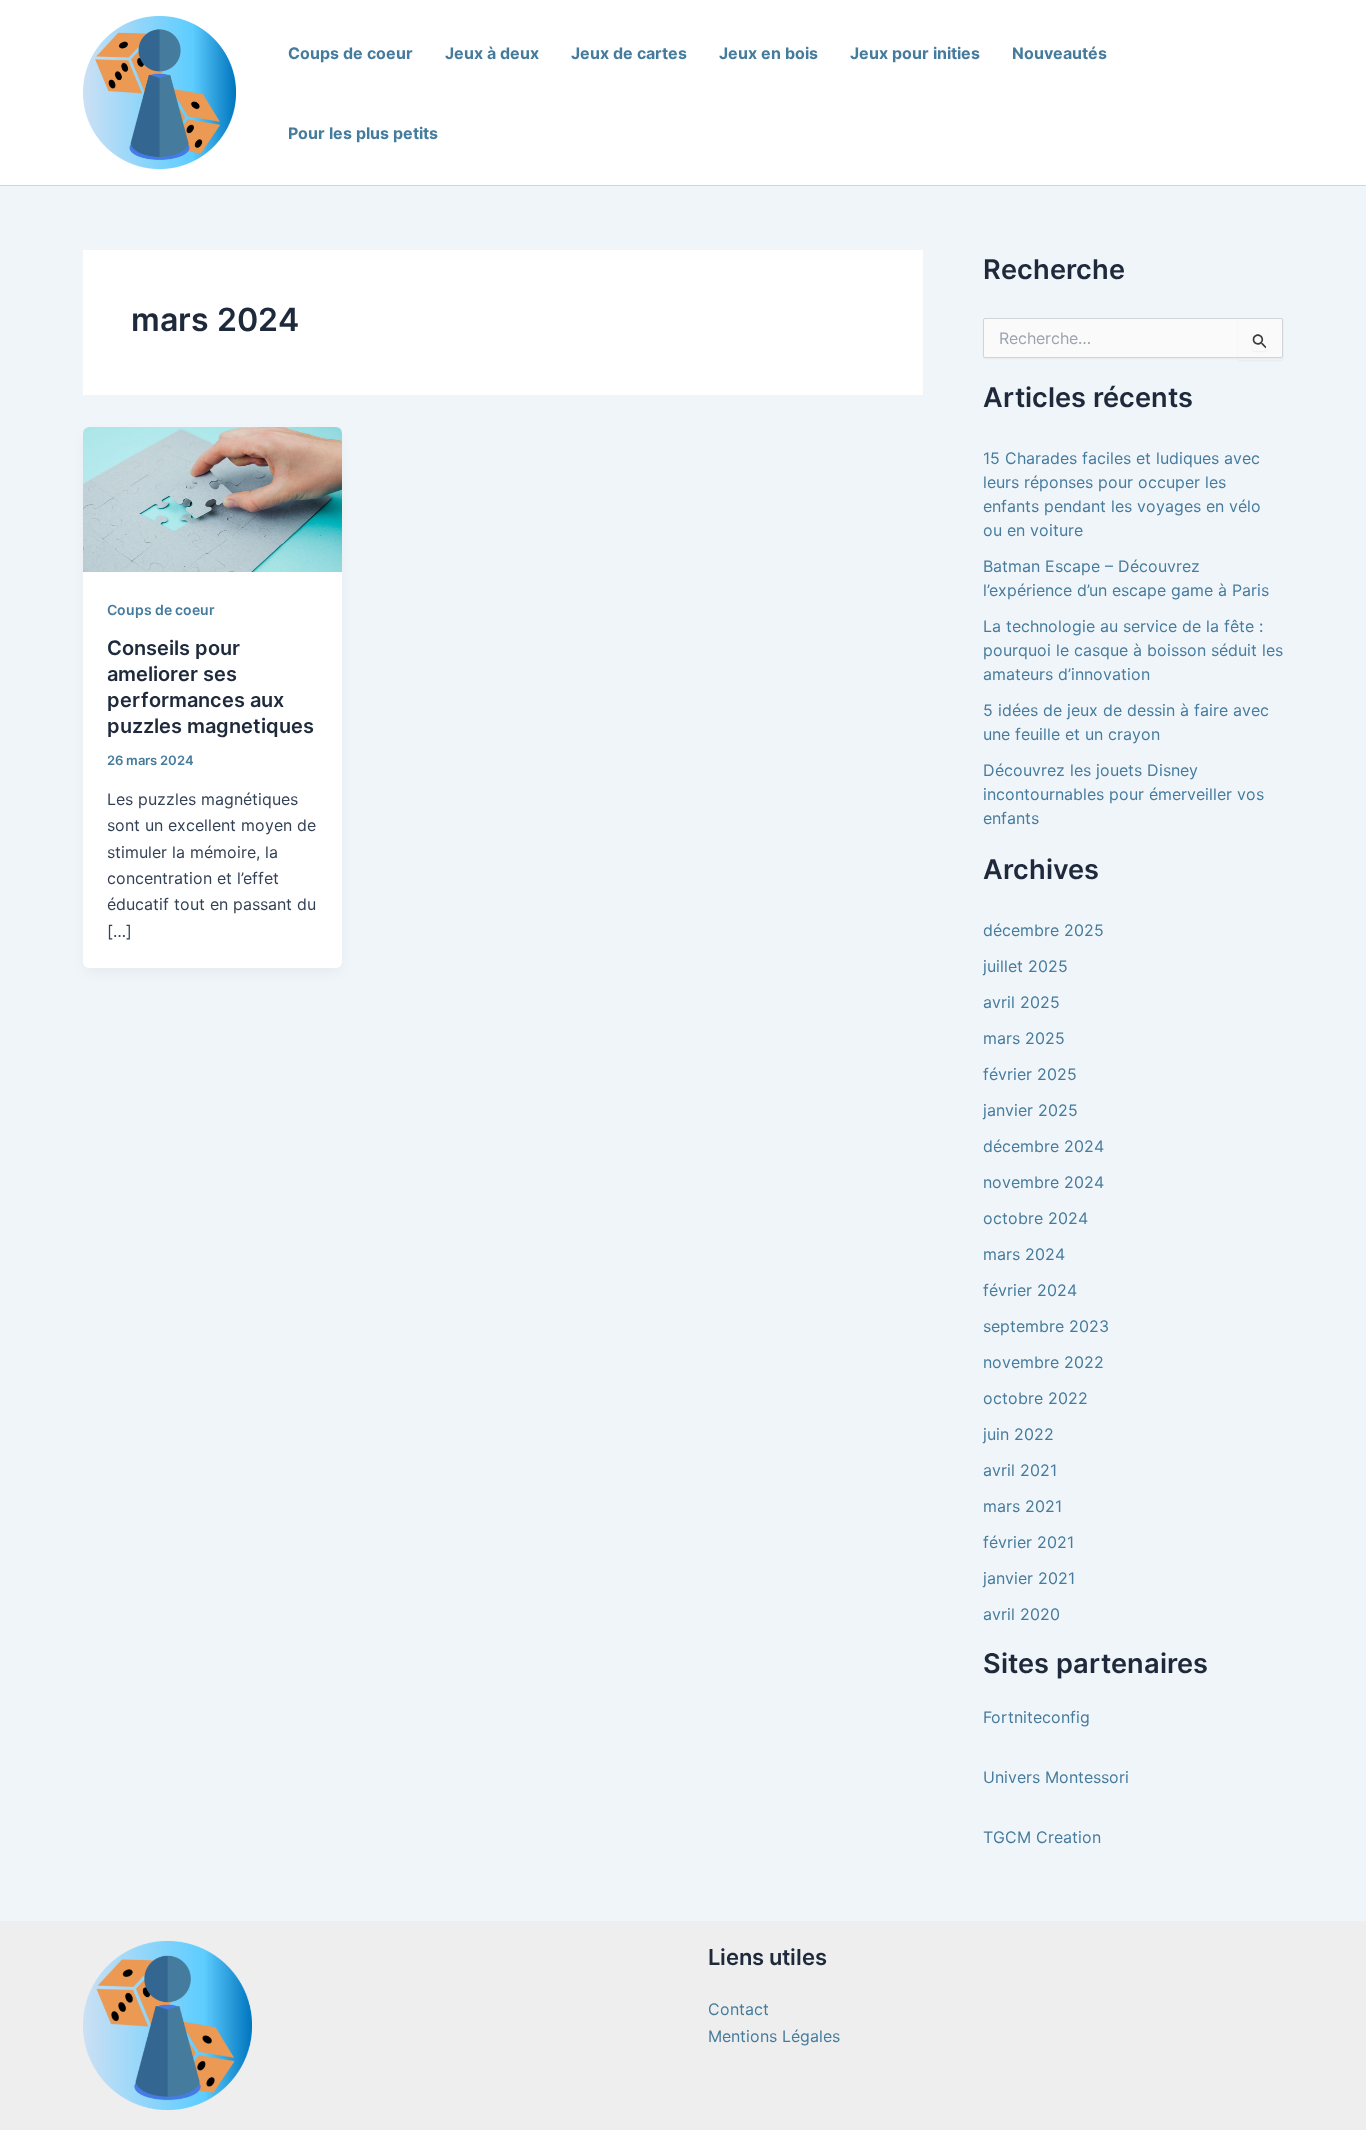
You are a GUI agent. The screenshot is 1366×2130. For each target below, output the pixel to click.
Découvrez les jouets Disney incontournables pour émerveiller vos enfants (1123, 794)
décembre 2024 (1043, 1146)
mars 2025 (1024, 1038)
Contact (738, 2009)
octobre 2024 (1035, 1218)
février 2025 (1030, 1074)
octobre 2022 (1035, 1398)
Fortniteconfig (1036, 1717)
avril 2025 (1021, 1002)
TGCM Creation (1042, 1837)
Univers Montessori (1056, 1777)
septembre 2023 (1046, 1326)
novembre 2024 (1043, 1182)
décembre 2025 (1043, 930)
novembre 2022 (1043, 1362)
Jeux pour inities (915, 53)
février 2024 (1030, 1290)
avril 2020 (1021, 1614)
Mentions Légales (774, 2036)
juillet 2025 (1025, 966)
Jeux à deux (492, 53)
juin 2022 (1018, 1434)
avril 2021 (1020, 1470)
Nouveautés (1059, 53)
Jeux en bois (768, 53)
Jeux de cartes (629, 53)
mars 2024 (1024, 1254)
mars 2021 (1022, 1506)
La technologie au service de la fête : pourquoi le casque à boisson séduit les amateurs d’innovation (1133, 650)
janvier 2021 (1029, 1578)
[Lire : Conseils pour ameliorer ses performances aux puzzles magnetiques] (212, 498)
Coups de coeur (350, 53)
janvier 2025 (1030, 1110)
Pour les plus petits (363, 133)
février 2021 (1028, 1542)
